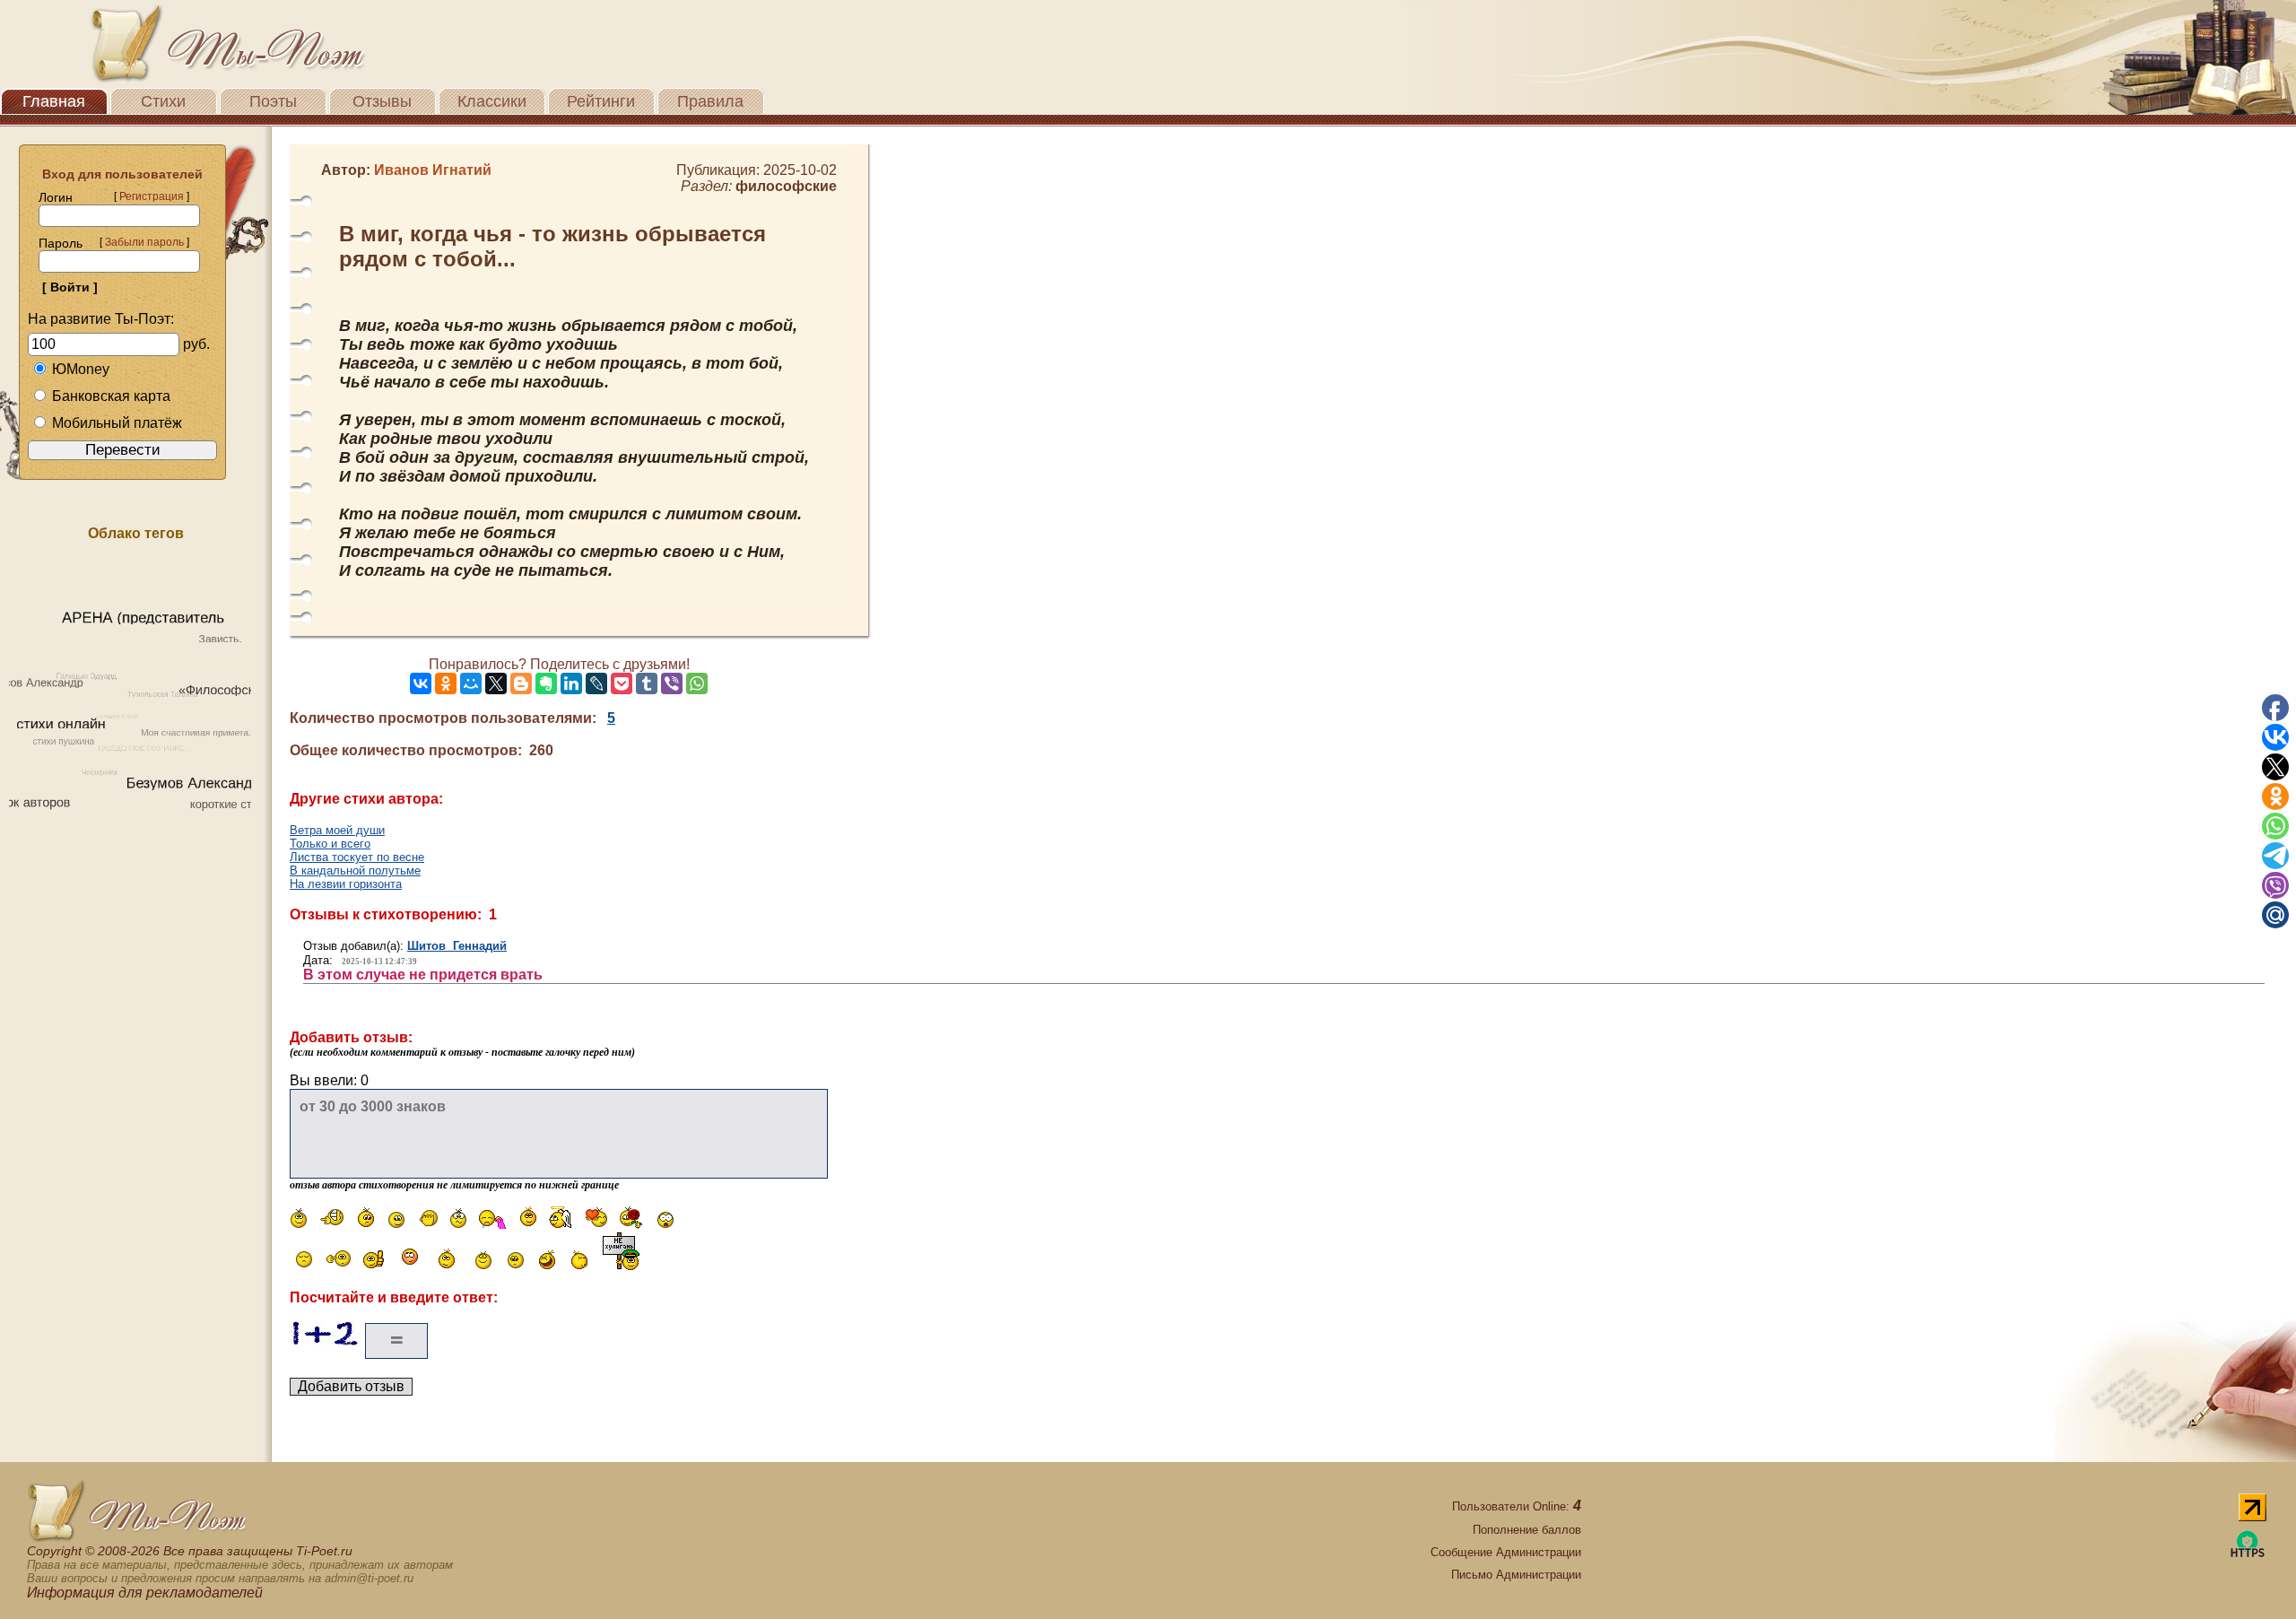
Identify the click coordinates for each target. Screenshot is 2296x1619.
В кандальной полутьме (355, 870)
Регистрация (152, 196)
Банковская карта (111, 396)
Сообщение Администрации (1506, 1552)
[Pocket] (622, 683)
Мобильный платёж (117, 423)
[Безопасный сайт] (2248, 1554)
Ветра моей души (337, 830)
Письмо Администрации (1516, 1575)
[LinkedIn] (571, 683)
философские (786, 186)
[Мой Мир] (471, 683)
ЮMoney (81, 369)
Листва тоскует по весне (357, 857)
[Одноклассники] (446, 683)
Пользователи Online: (1517, 1506)
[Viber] (672, 683)
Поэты (273, 101)
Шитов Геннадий (457, 946)
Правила (710, 101)
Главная (54, 101)
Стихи (163, 101)
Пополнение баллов (1527, 1530)
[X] (496, 683)
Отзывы (382, 101)
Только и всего (330, 844)
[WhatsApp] (697, 683)
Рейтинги (601, 101)
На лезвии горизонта (346, 884)
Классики (492, 101)
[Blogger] (521, 683)
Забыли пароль (144, 242)
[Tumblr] (647, 683)
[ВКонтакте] (421, 683)
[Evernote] (546, 683)
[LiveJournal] (596, 683)
